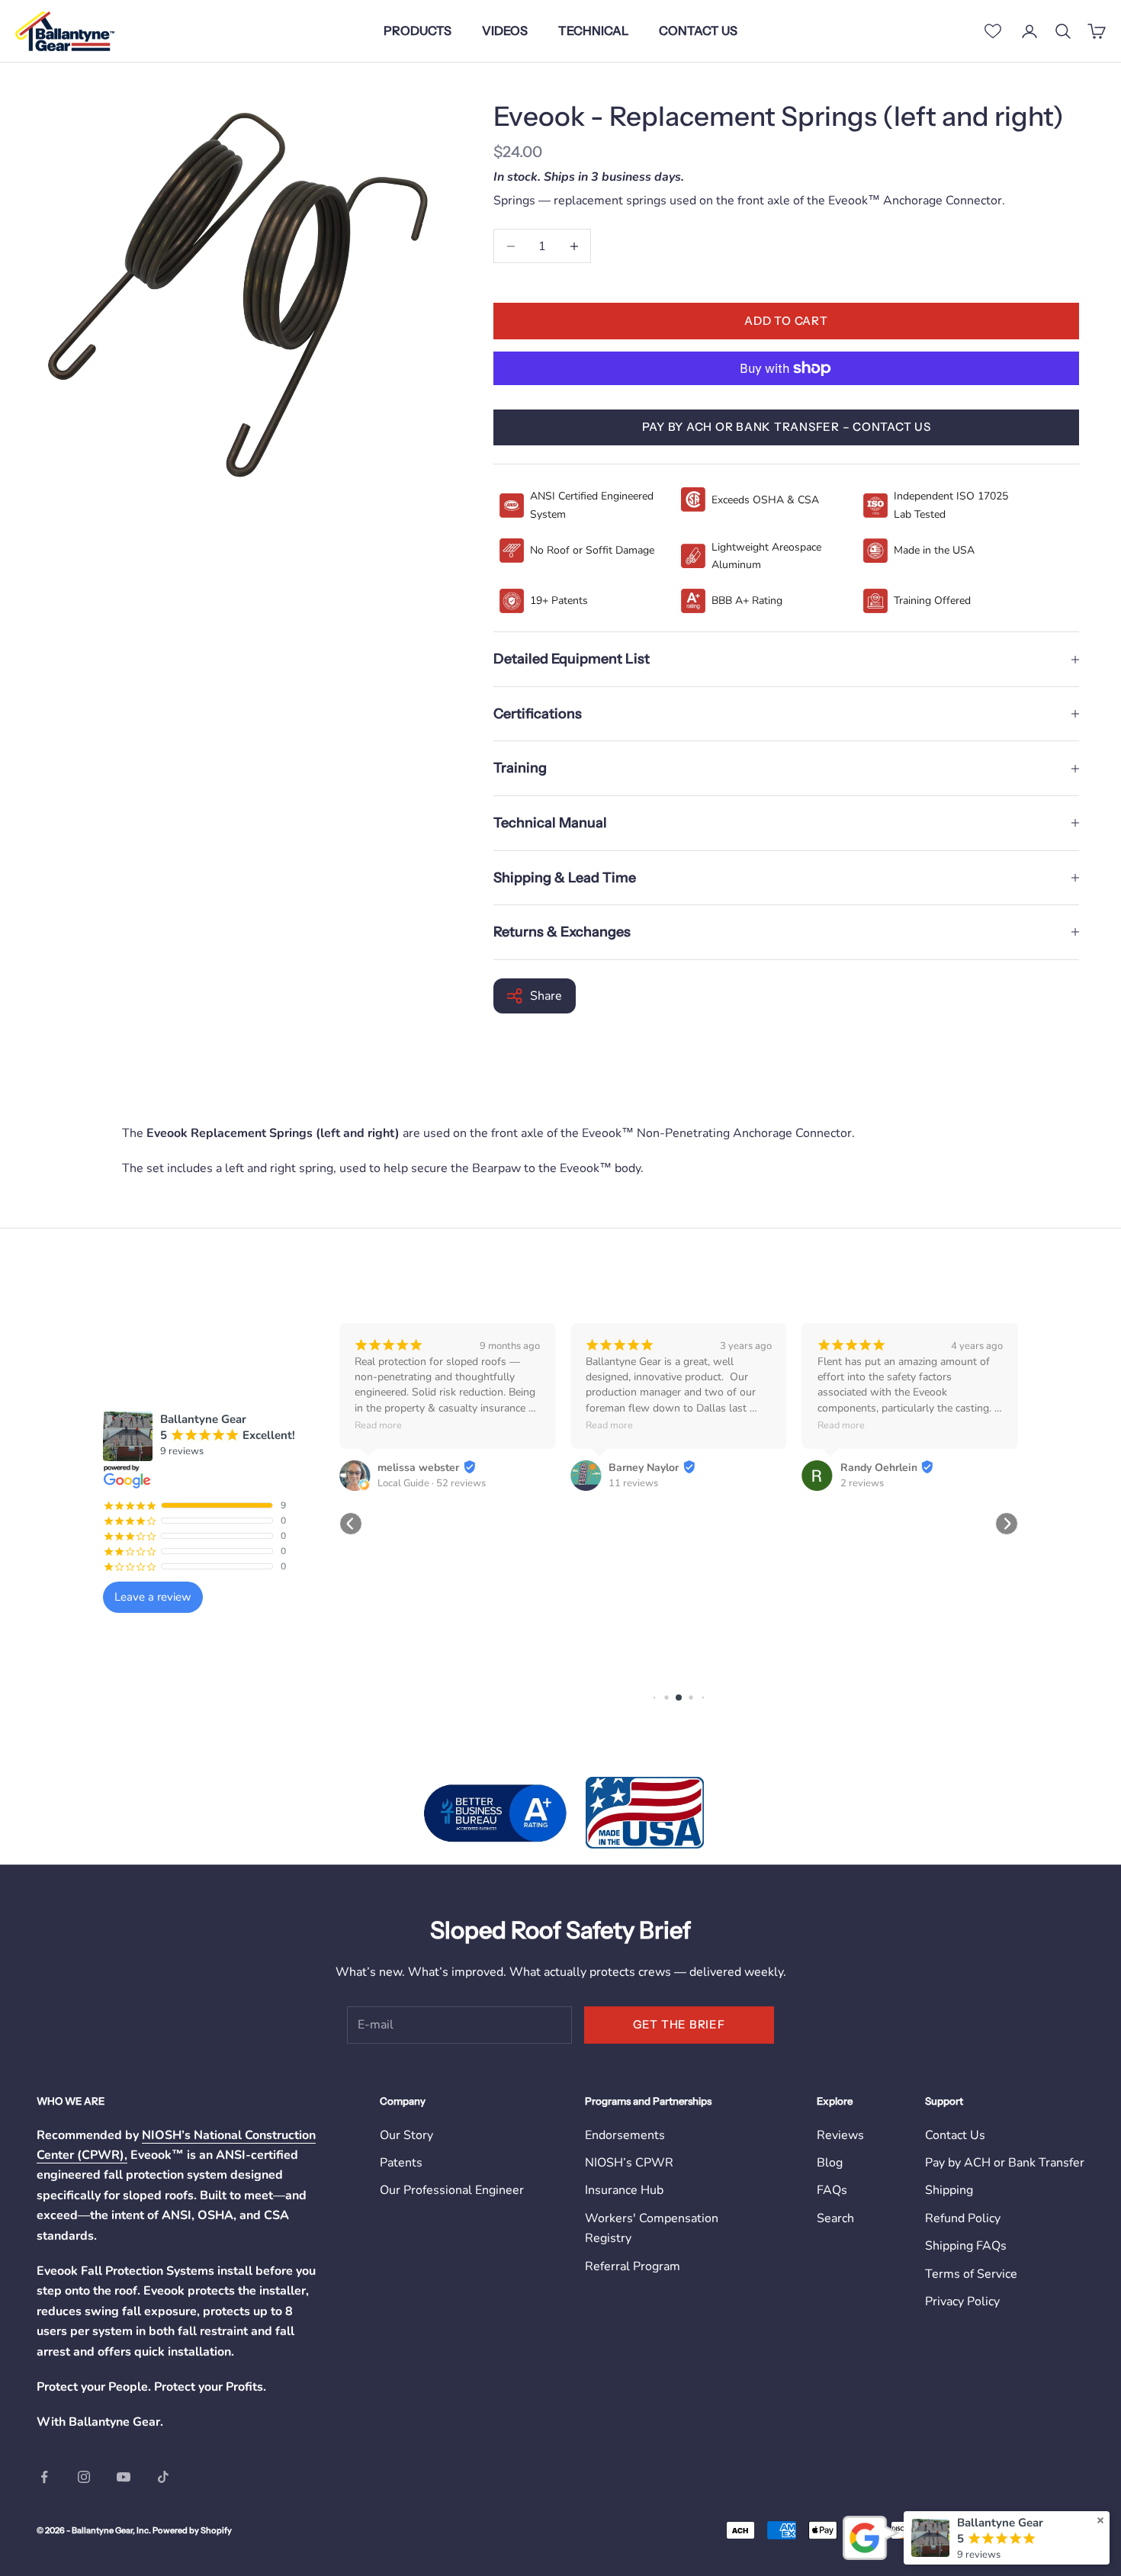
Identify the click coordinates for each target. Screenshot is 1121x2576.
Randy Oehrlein (879, 1468)
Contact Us (955, 2135)
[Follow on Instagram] (84, 2477)
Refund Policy (963, 2218)
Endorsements (625, 2135)
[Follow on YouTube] (124, 2477)
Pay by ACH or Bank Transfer (1005, 2163)
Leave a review (153, 1597)
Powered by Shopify (192, 2530)
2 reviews (862, 1483)
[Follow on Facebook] (44, 2477)
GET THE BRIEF (679, 2024)
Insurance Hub (624, 2190)
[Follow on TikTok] (163, 2477)
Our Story (406, 2135)
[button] (351, 1524)
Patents (401, 2163)
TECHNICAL (593, 31)
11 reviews (633, 1483)
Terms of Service (971, 2274)
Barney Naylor (644, 1468)
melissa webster (418, 1468)
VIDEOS (505, 31)
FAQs (832, 2190)
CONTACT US (698, 31)
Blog (830, 2163)
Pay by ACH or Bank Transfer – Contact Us (787, 427)
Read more (378, 1425)
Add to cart (786, 321)
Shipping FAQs (966, 2246)
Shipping (949, 2190)
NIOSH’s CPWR (629, 2163)
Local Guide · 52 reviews (432, 1483)
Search (835, 2218)
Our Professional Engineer (452, 2190)
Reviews (840, 2135)
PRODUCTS (418, 31)
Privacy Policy (962, 2301)
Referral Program (633, 2266)
